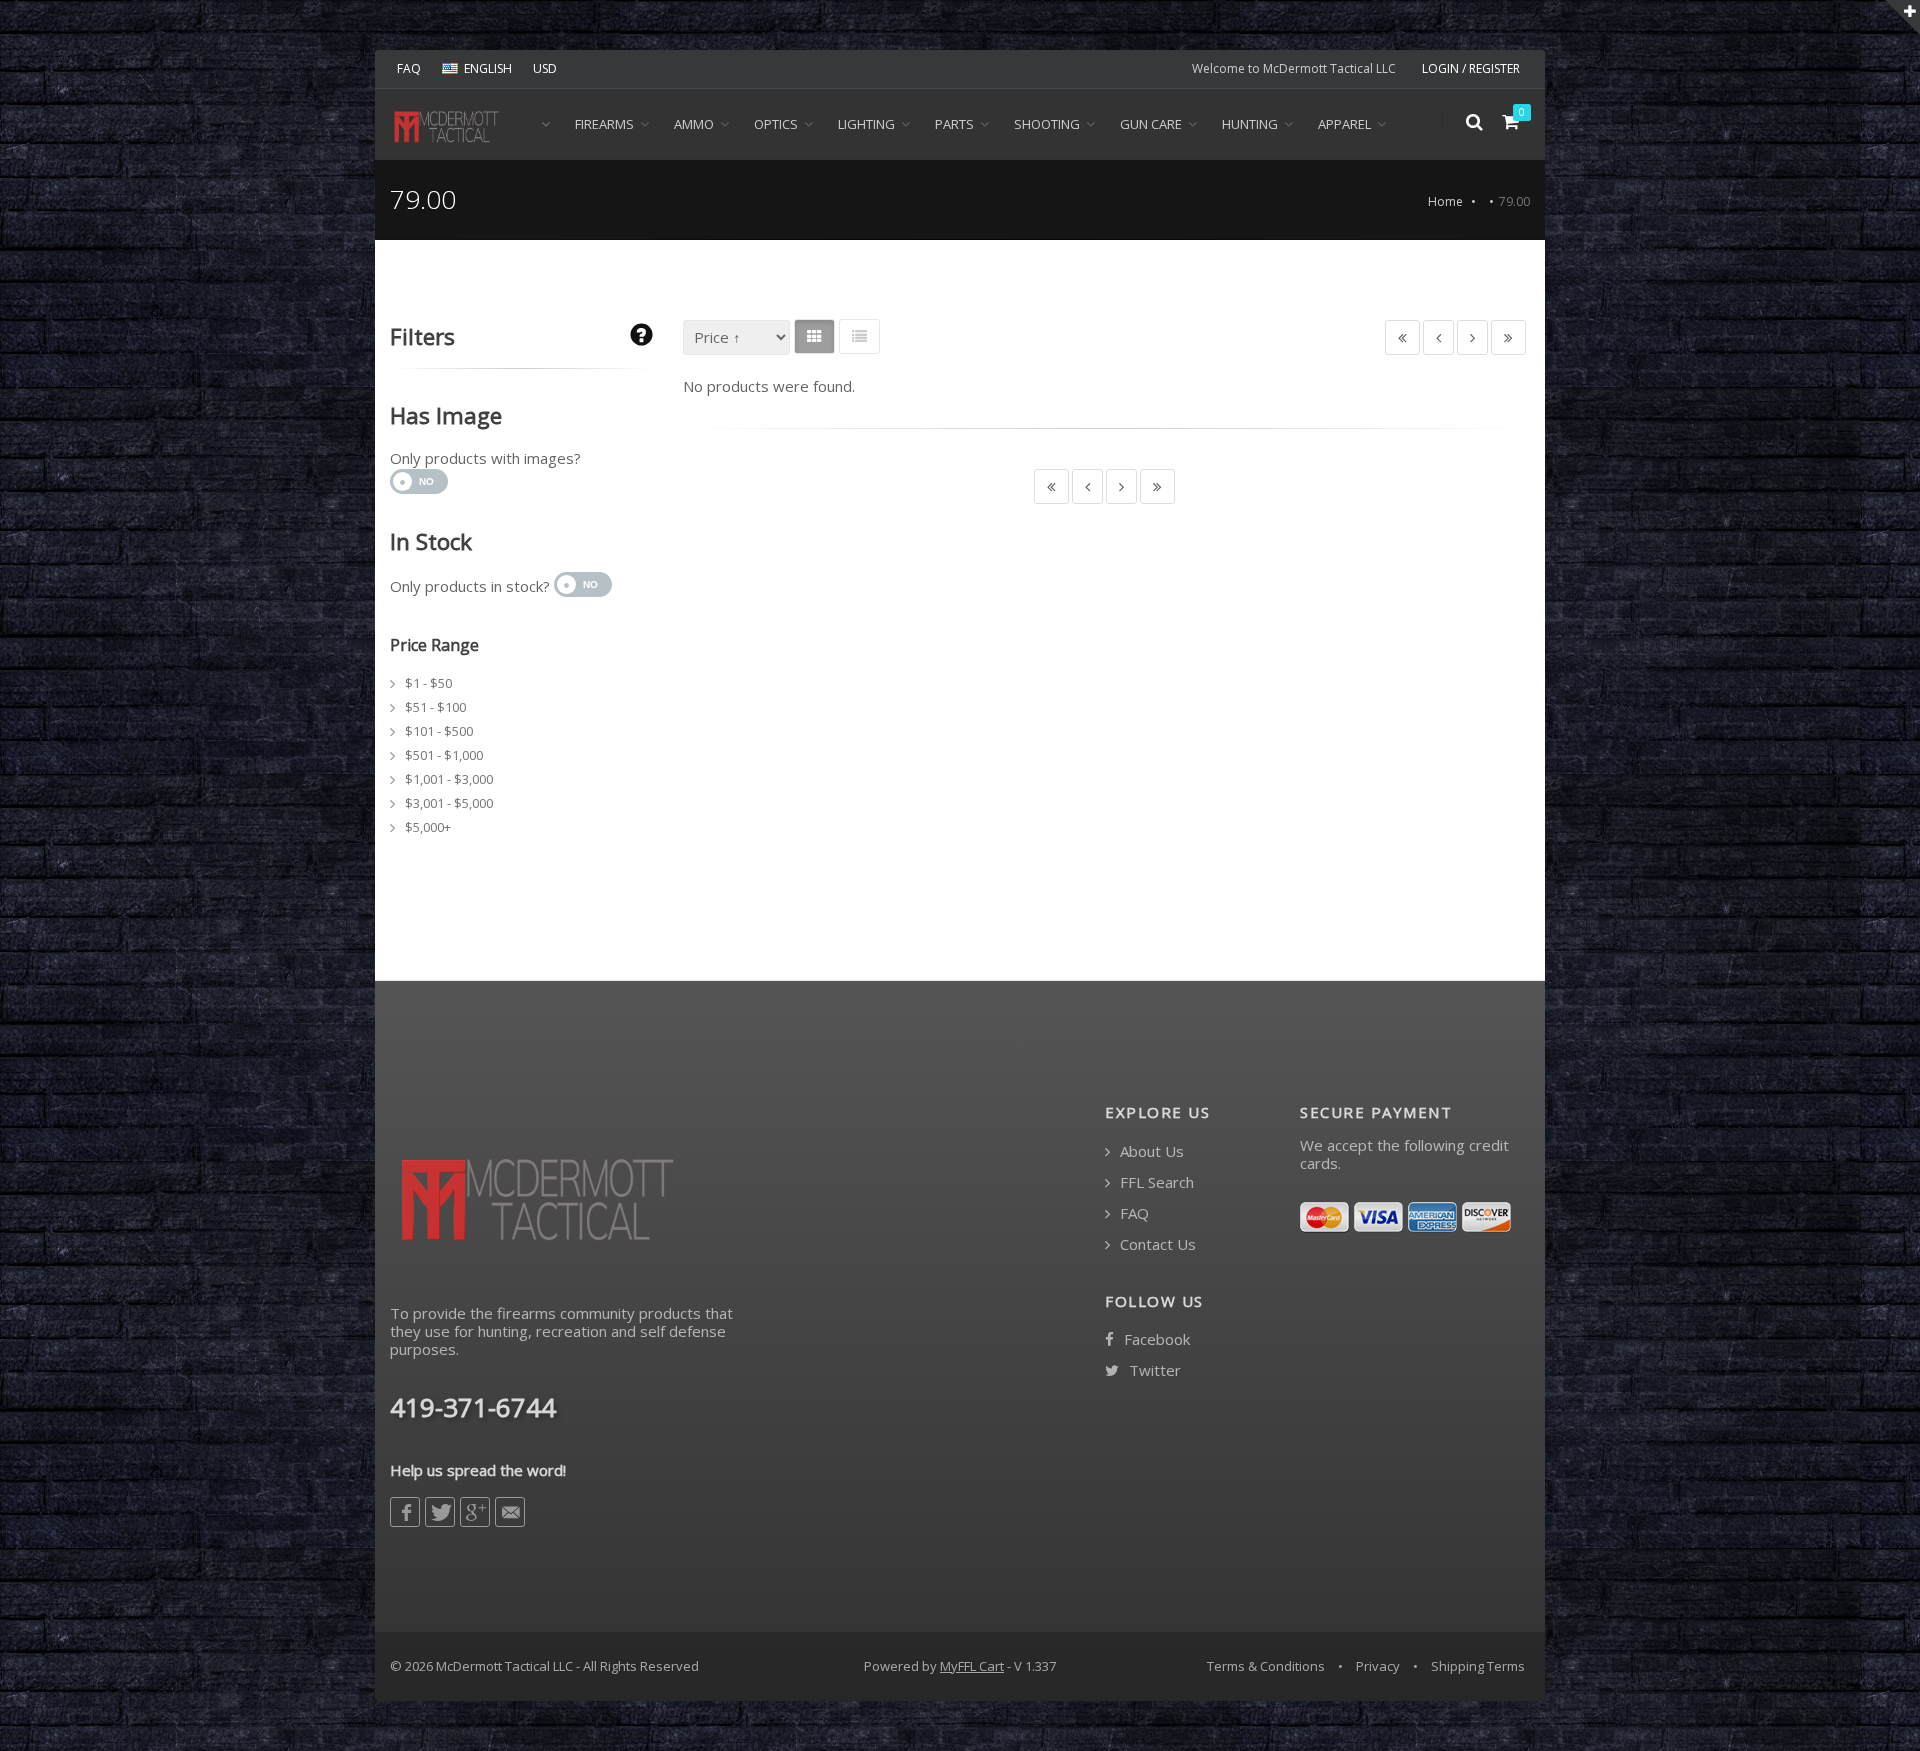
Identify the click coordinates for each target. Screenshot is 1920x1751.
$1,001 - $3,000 (449, 779)
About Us (1150, 1151)
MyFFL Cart (972, 1666)
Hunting (1250, 124)
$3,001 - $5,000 (449, 803)
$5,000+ (428, 827)
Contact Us (1156, 1244)
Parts (954, 124)
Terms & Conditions (1266, 1666)
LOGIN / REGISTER (1471, 68)
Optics (776, 124)
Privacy (1378, 1666)
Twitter (1153, 1370)
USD (545, 68)
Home (1445, 201)
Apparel (1344, 124)
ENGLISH (488, 68)
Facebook (1155, 1339)
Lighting (866, 124)
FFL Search (1155, 1182)
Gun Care (1151, 124)
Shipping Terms (1478, 1666)
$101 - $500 (439, 731)
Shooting (1047, 124)
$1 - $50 (428, 683)
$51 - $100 (435, 707)
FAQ (409, 68)
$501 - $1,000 (444, 755)
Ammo (694, 124)
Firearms (604, 124)
